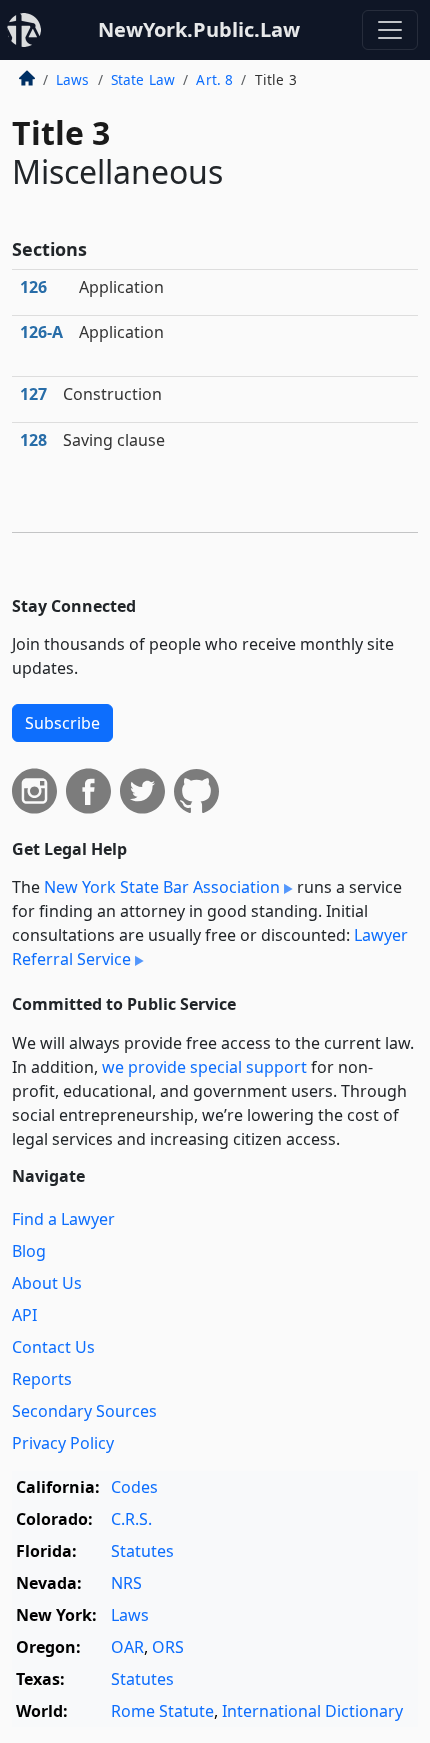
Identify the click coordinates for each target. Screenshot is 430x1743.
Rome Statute (162, 1711)
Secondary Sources (84, 1411)
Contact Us (53, 1347)
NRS (126, 1583)
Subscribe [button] (62, 723)
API (24, 1315)
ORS (168, 1647)
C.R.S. (131, 1519)
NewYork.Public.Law (199, 29)
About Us (47, 1283)
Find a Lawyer (63, 1219)
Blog (29, 1251)
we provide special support (204, 1067)
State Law (143, 79)
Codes (134, 1487)
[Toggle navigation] (390, 30)
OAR (127, 1647)
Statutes (142, 1551)
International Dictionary (312, 1711)
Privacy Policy (63, 1443)
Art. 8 (214, 79)
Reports (42, 1379)
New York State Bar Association (162, 887)
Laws (73, 79)
